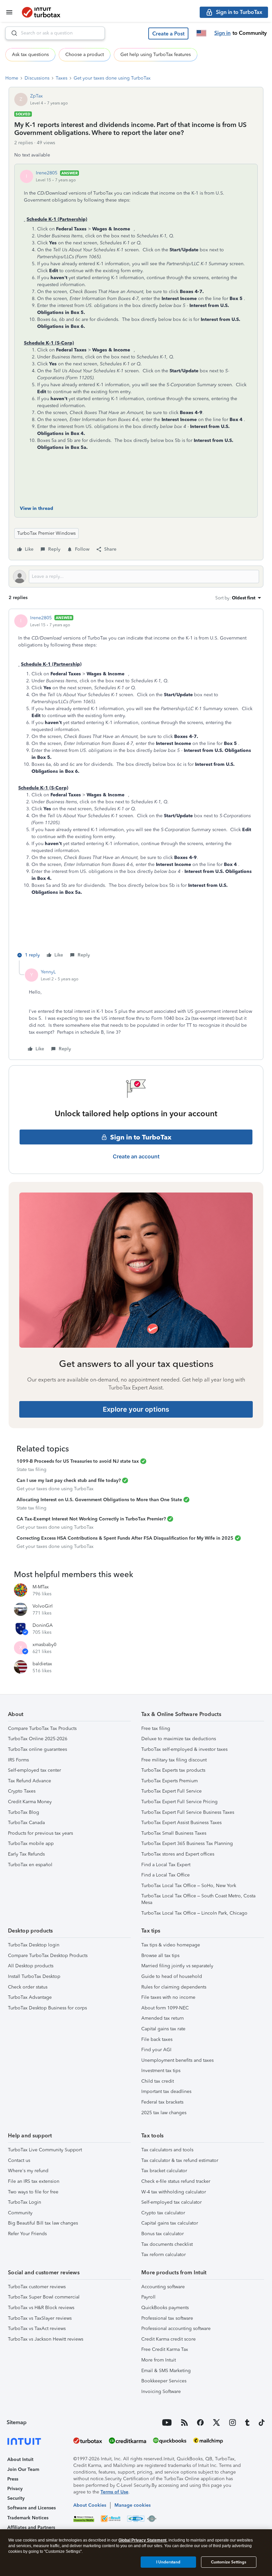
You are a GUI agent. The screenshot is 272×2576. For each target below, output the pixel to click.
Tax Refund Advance (30, 1781)
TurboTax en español (30, 1865)
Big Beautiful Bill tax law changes (43, 2223)
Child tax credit (158, 2081)
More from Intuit (159, 2360)
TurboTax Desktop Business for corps (47, 2008)
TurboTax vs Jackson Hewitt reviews (46, 2339)
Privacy (15, 2489)
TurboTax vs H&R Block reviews (41, 2308)
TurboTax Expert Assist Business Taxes (181, 1823)
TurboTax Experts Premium (170, 1781)
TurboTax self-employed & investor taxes (184, 1749)
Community (20, 2213)
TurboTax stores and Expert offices (178, 1854)
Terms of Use (114, 2492)
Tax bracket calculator (164, 2171)
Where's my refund (28, 2171)
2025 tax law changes (164, 2113)
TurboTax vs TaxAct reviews (37, 2329)
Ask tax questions (30, 55)
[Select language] (201, 33)
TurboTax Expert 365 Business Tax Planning (187, 1843)
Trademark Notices (28, 2518)
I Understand (168, 2562)
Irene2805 (47, 173)
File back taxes (157, 2039)
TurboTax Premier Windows (46, 533)
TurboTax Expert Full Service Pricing (179, 1802)
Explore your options (136, 1409)
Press (13, 2479)
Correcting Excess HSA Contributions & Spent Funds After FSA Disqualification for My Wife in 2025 (125, 1538)
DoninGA (43, 1625)
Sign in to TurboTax (141, 1137)
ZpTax (36, 96)
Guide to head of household (172, 1976)
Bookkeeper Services (164, 2381)
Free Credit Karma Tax (165, 2349)
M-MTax (41, 1587)
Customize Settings (229, 2562)
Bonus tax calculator (163, 2234)
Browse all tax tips (160, 1956)
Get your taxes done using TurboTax (112, 78)
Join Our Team (23, 2469)
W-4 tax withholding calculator (174, 2192)
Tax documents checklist (167, 2244)
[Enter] (12, 33)
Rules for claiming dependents (174, 1987)
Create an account (136, 1156)
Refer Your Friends (27, 2234)
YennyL (48, 972)
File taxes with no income (168, 1997)
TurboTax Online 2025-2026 (38, 1739)
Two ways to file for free (33, 2192)
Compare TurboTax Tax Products (42, 1728)
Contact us (19, 2160)
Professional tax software (167, 2318)
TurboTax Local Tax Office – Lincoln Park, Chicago (194, 1913)
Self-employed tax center (34, 1770)
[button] (168, 33)
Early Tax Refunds (26, 1854)
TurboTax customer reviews (37, 2287)
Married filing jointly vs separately (177, 1966)
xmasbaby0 (44, 1645)
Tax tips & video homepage (171, 1945)
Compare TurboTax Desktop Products (48, 1956)
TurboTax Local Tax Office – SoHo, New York (189, 1886)
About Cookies (90, 2505)
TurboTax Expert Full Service (171, 1791)
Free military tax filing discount (174, 1760)
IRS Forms (18, 1760)
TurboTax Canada (26, 1823)
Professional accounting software (176, 2329)
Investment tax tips (161, 2071)
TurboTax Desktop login (34, 1945)
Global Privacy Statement (142, 2540)
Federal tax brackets (162, 2102)
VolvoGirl (43, 1606)
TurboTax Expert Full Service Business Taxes (188, 1812)
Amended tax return (163, 2018)
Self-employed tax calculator (171, 2202)
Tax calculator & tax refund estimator (180, 2160)
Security (16, 2498)
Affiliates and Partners (31, 2527)
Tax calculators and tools (167, 2150)
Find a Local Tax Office (166, 1875)
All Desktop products (31, 1966)
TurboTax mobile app (31, 1843)
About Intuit (20, 2459)
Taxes (62, 78)
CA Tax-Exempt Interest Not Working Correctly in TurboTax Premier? (91, 1519)
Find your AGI (156, 2050)
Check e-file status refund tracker (176, 2181)
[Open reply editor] (136, 577)
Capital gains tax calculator (170, 2223)
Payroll (148, 2297)
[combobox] (55, 33)
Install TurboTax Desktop (34, 1976)
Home (12, 78)
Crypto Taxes (22, 1791)
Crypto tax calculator (163, 2213)
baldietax (42, 1664)
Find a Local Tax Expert (166, 1865)
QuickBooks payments (165, 2308)
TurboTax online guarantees (37, 1749)
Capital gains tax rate (163, 2029)
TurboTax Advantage (30, 1997)
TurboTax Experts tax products (173, 1770)
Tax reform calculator (164, 2255)
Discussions (37, 78)
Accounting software (163, 2287)
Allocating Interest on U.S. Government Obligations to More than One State (99, 1500)
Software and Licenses (32, 2508)
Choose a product (85, 55)
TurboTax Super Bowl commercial (44, 2297)
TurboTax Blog (24, 1812)
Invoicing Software (161, 2392)
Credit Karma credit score (169, 2339)
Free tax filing (156, 1728)
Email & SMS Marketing (166, 2371)
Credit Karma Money (30, 1802)
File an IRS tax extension (34, 2181)
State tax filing (32, 1470)
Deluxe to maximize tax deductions (179, 1739)
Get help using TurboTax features (156, 55)
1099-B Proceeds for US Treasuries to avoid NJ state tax (78, 1461)
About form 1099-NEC (165, 2008)
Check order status (28, 1987)
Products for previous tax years (40, 1833)
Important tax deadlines (166, 2091)
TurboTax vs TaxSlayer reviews (40, 2318)
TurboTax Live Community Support (45, 2150)
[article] (136, 787)
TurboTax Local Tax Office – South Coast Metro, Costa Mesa (198, 1899)
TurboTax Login (25, 2202)
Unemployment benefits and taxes (177, 2060)
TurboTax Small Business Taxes (174, 1833)
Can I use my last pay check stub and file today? (69, 1480)
